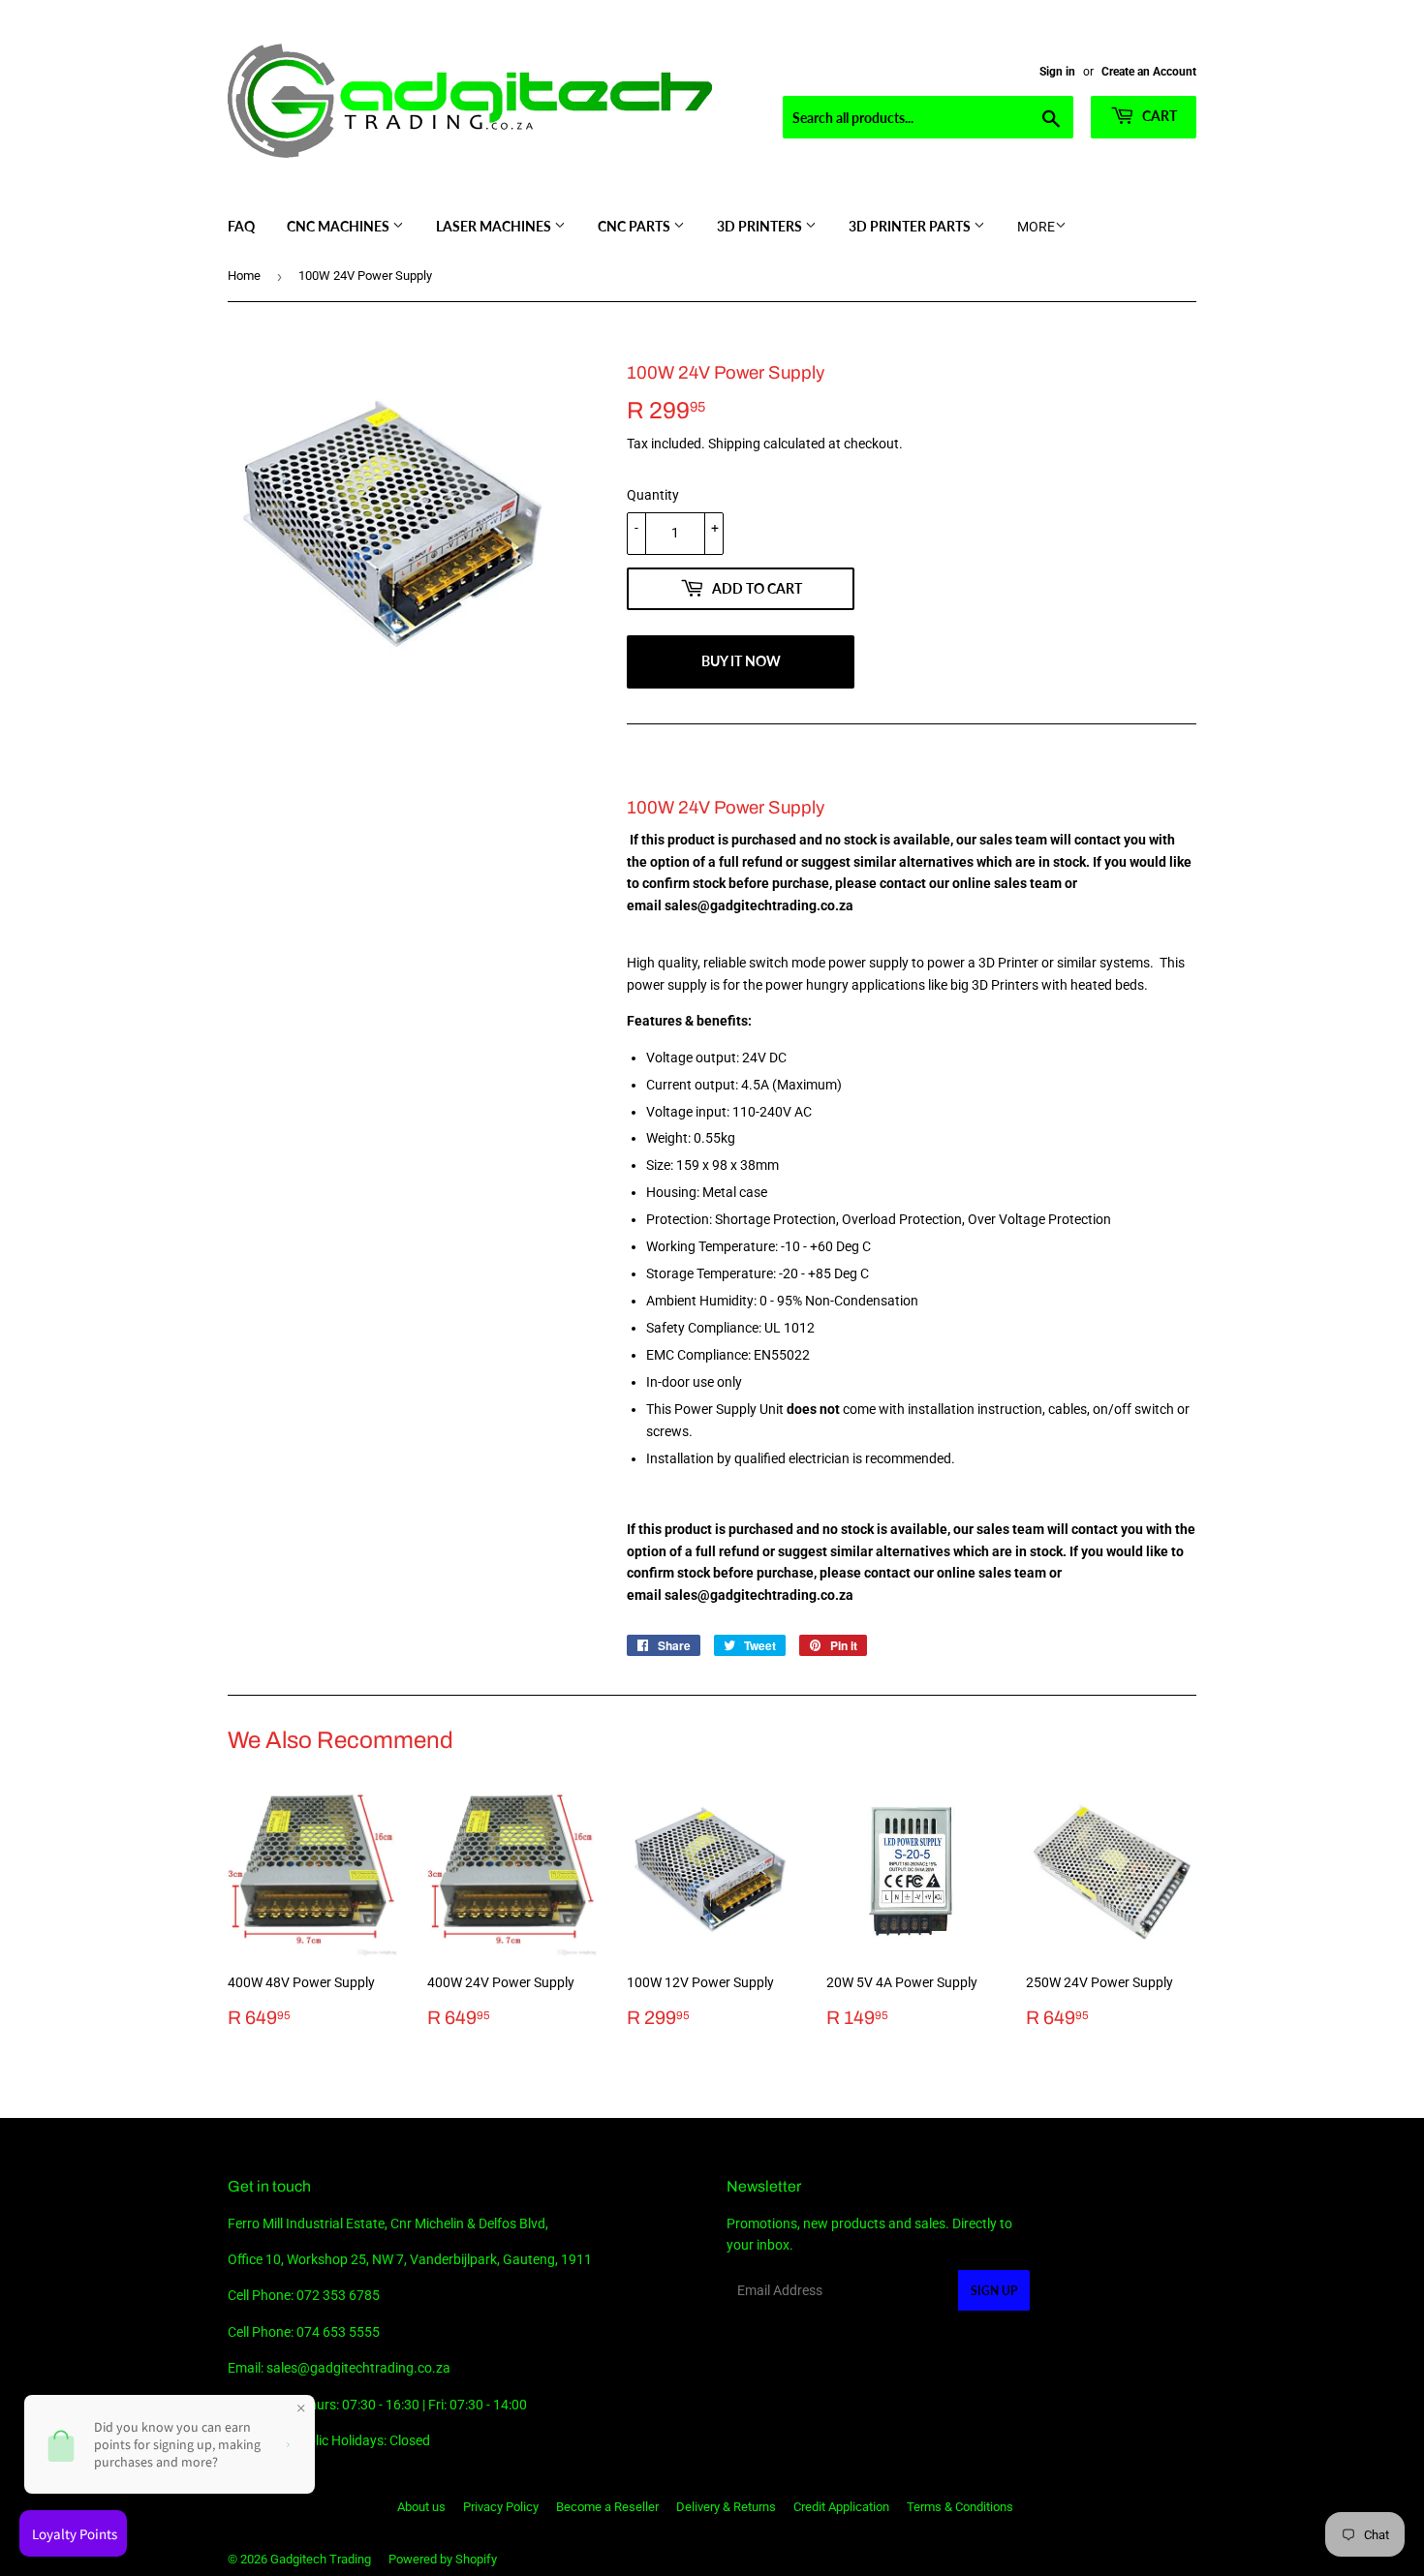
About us (421, 2507)
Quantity (653, 495)
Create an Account (1149, 72)
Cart (1158, 116)
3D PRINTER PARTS (911, 226)
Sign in (1057, 72)
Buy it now (741, 661)
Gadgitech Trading (321, 2559)
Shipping (734, 444)
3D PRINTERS (761, 226)
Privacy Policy (501, 2507)
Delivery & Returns (726, 2507)
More (1036, 227)
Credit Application (841, 2507)
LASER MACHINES (495, 226)
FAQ (241, 226)
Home (244, 276)
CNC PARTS (635, 226)
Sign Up (994, 2291)
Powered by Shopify (443, 2559)
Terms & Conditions (960, 2507)
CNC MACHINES (340, 226)
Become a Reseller (607, 2507)
